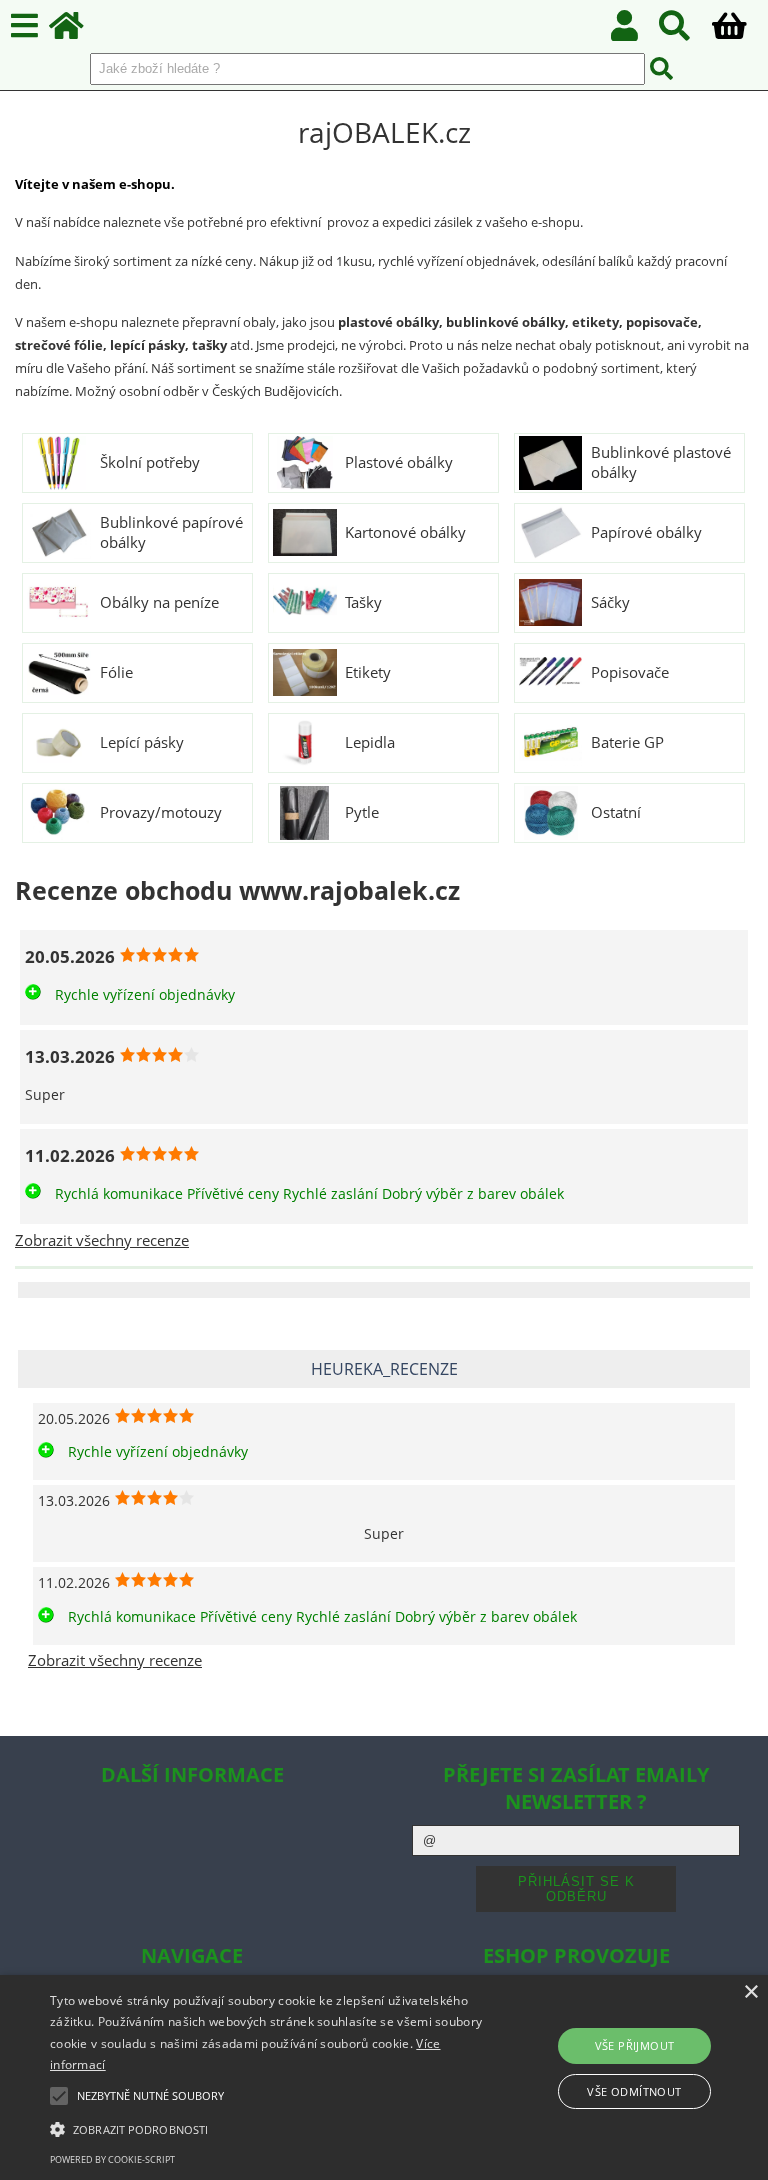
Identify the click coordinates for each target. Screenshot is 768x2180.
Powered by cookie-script (112, 2159)
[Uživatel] (635, 31)
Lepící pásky (142, 743)
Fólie (116, 673)
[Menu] (24, 26)
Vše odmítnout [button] (634, 2091)
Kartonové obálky (405, 533)
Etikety (368, 673)
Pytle (362, 813)
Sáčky (610, 603)
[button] (267, 2128)
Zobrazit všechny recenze (102, 1240)
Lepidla (370, 743)
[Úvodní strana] (77, 31)
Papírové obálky (646, 533)
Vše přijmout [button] (635, 2045)
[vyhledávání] (685, 31)
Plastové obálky (399, 463)
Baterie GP (627, 743)
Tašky (363, 603)
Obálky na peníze (159, 603)
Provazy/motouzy (161, 813)
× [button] (750, 1992)
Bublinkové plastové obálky (661, 463)
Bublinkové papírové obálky (171, 533)
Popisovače (630, 673)
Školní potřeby (150, 463)
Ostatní (616, 813)
